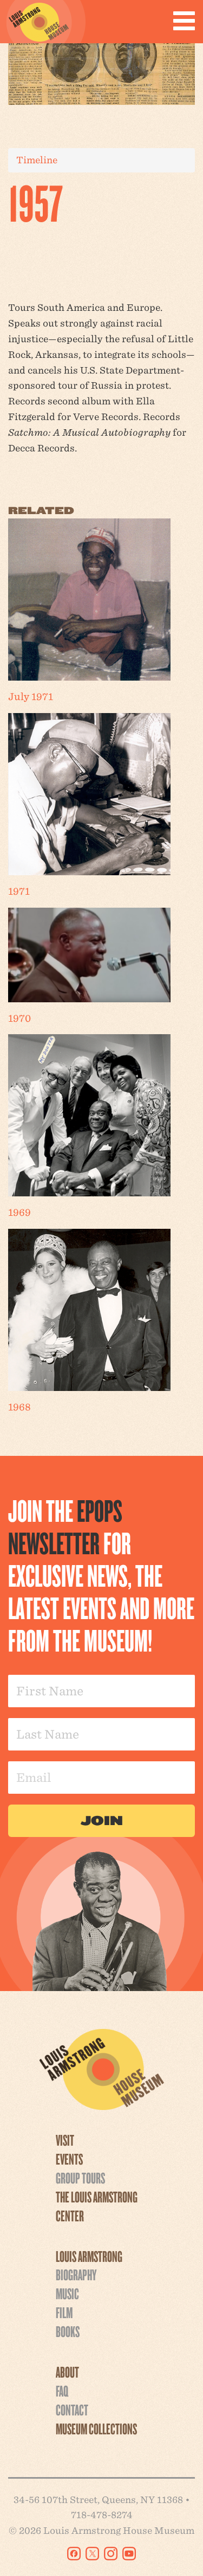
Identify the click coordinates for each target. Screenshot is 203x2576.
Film (64, 2312)
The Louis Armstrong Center (97, 2206)
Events (69, 2159)
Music (67, 2293)
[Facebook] (74, 2554)
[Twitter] (92, 2554)
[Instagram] (111, 2554)
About (67, 2372)
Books (68, 2331)
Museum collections (96, 2428)
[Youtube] (129, 2554)
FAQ (62, 2391)
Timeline (37, 160)
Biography (76, 2274)
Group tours (80, 2178)
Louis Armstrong (89, 2256)
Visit (65, 2140)
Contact (72, 2409)
